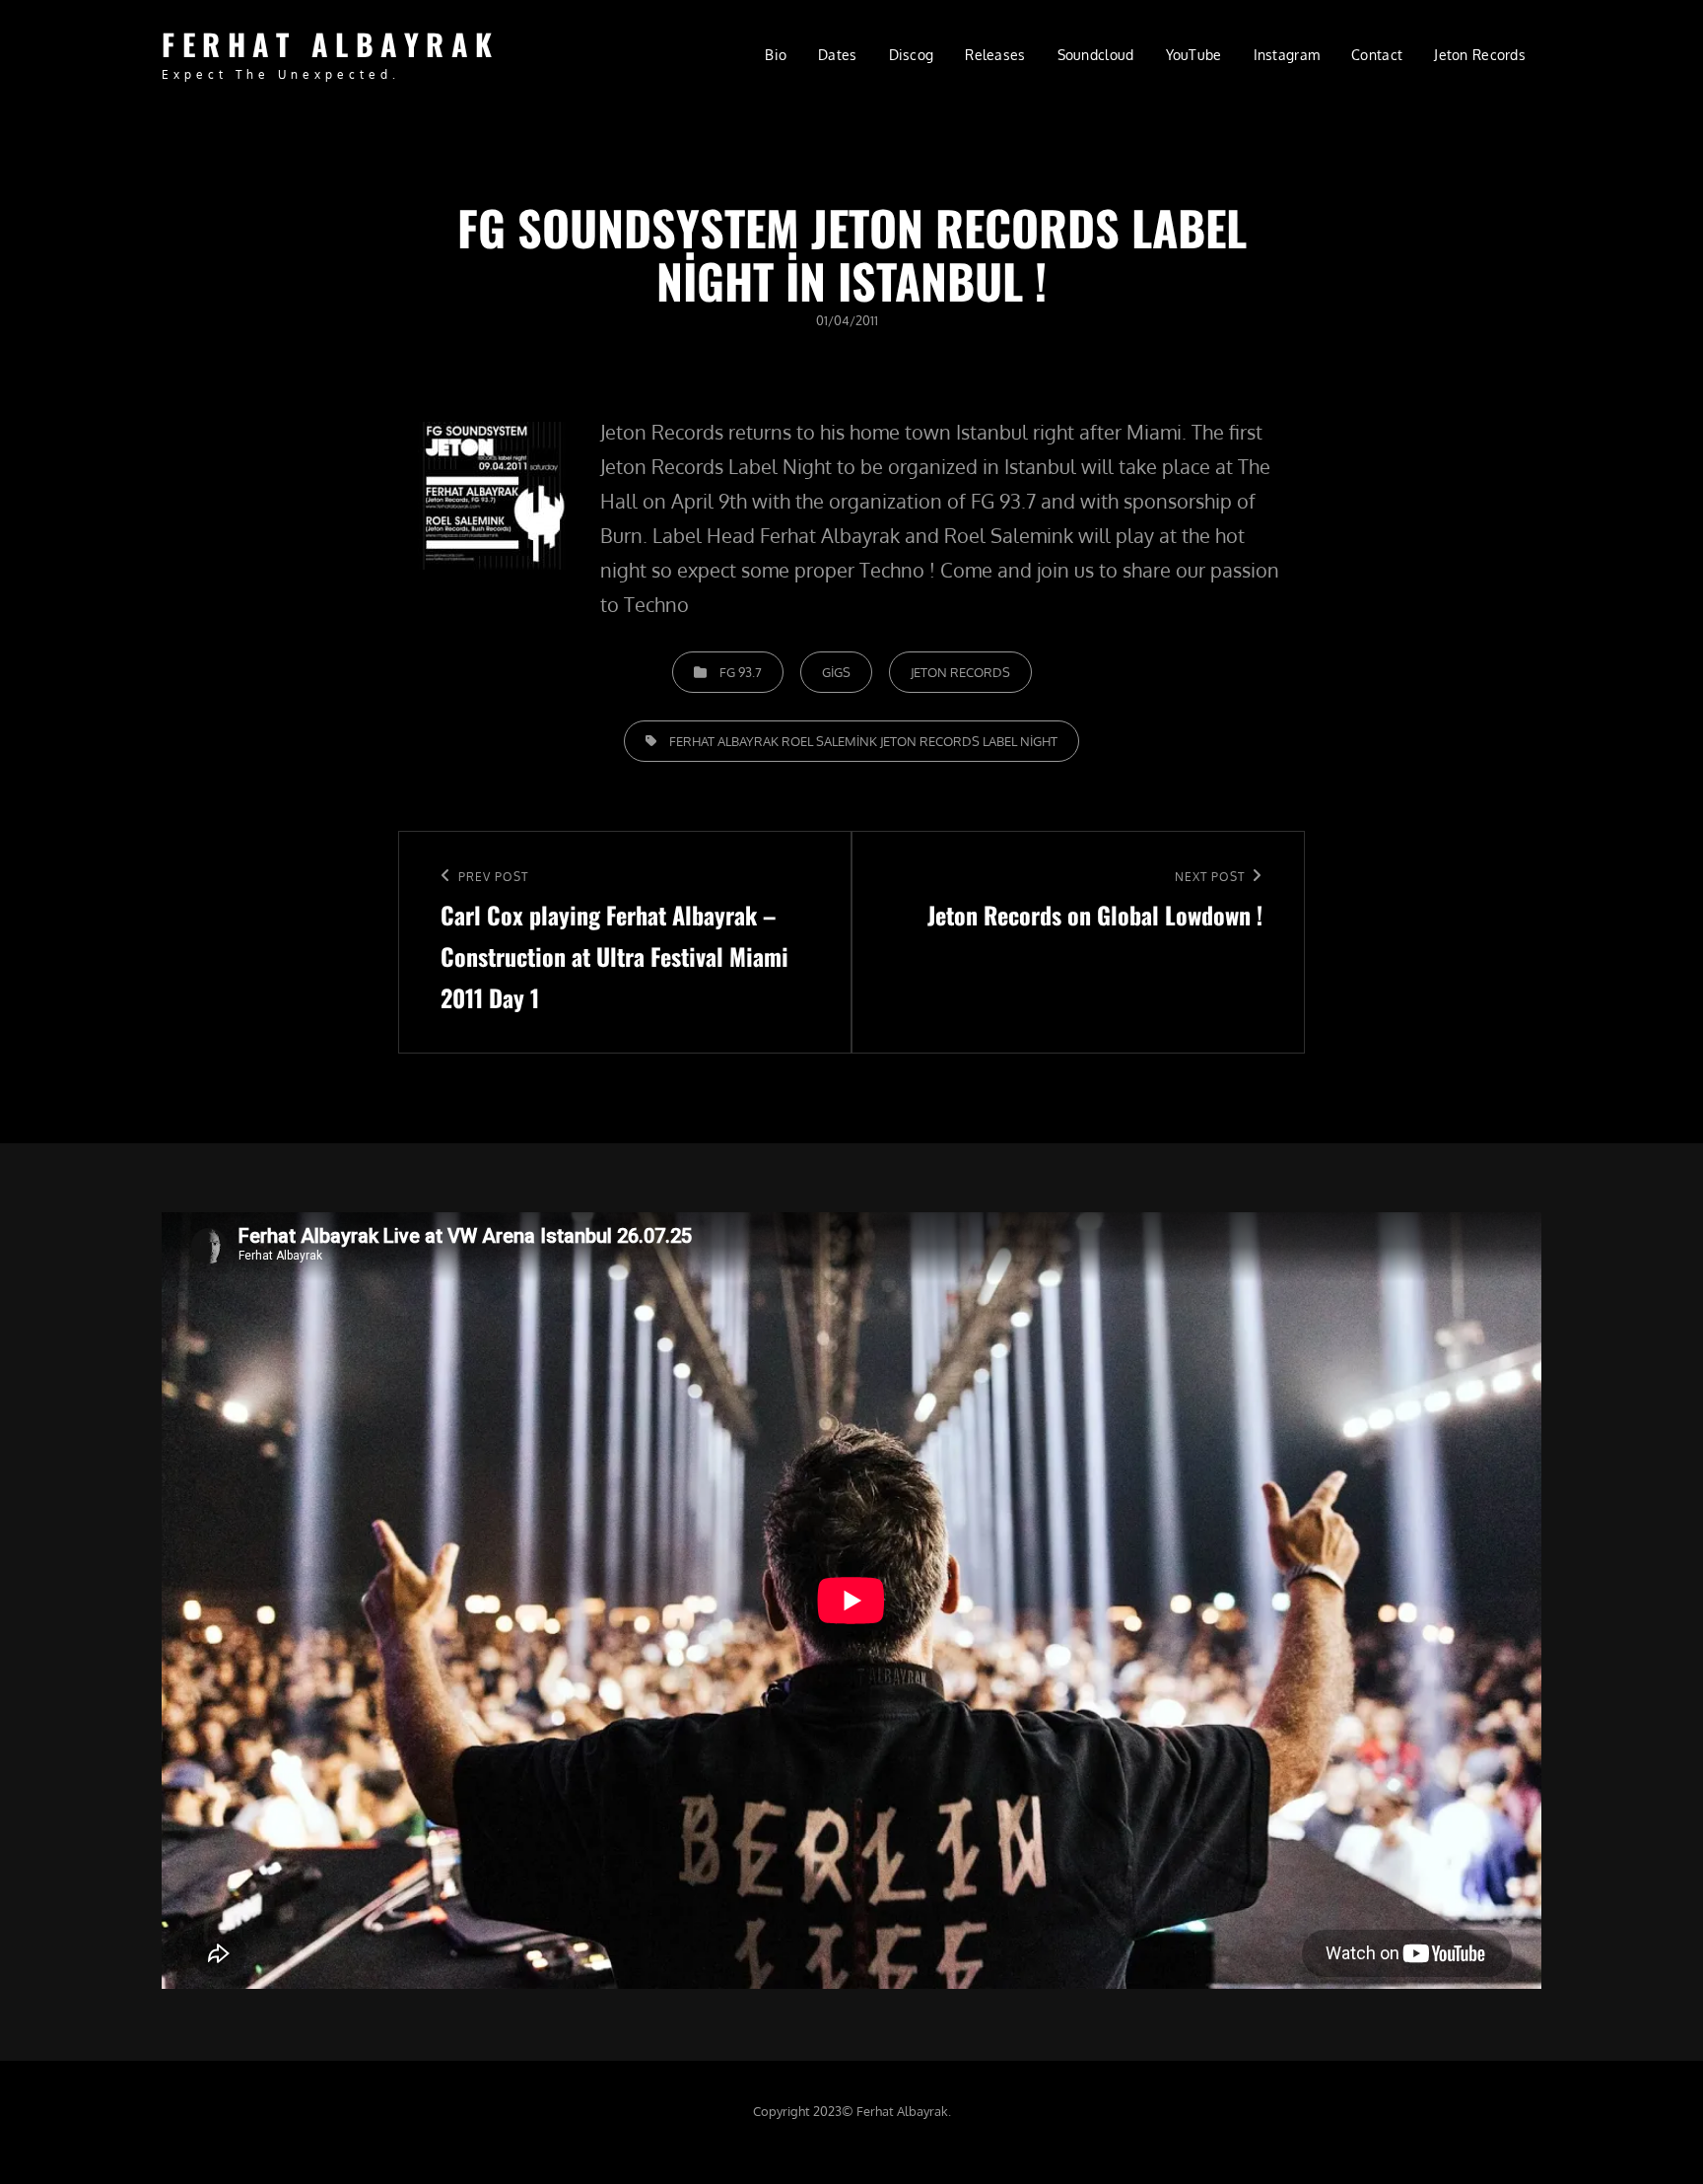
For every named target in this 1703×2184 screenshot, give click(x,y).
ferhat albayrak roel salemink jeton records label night (863, 741)
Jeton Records (1480, 55)
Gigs (836, 672)
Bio (776, 55)
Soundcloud (1096, 55)
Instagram (1287, 55)
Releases (995, 55)
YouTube (1194, 55)
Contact (1377, 55)
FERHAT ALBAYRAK (331, 44)
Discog (912, 55)
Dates (837, 55)
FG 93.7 (741, 672)
